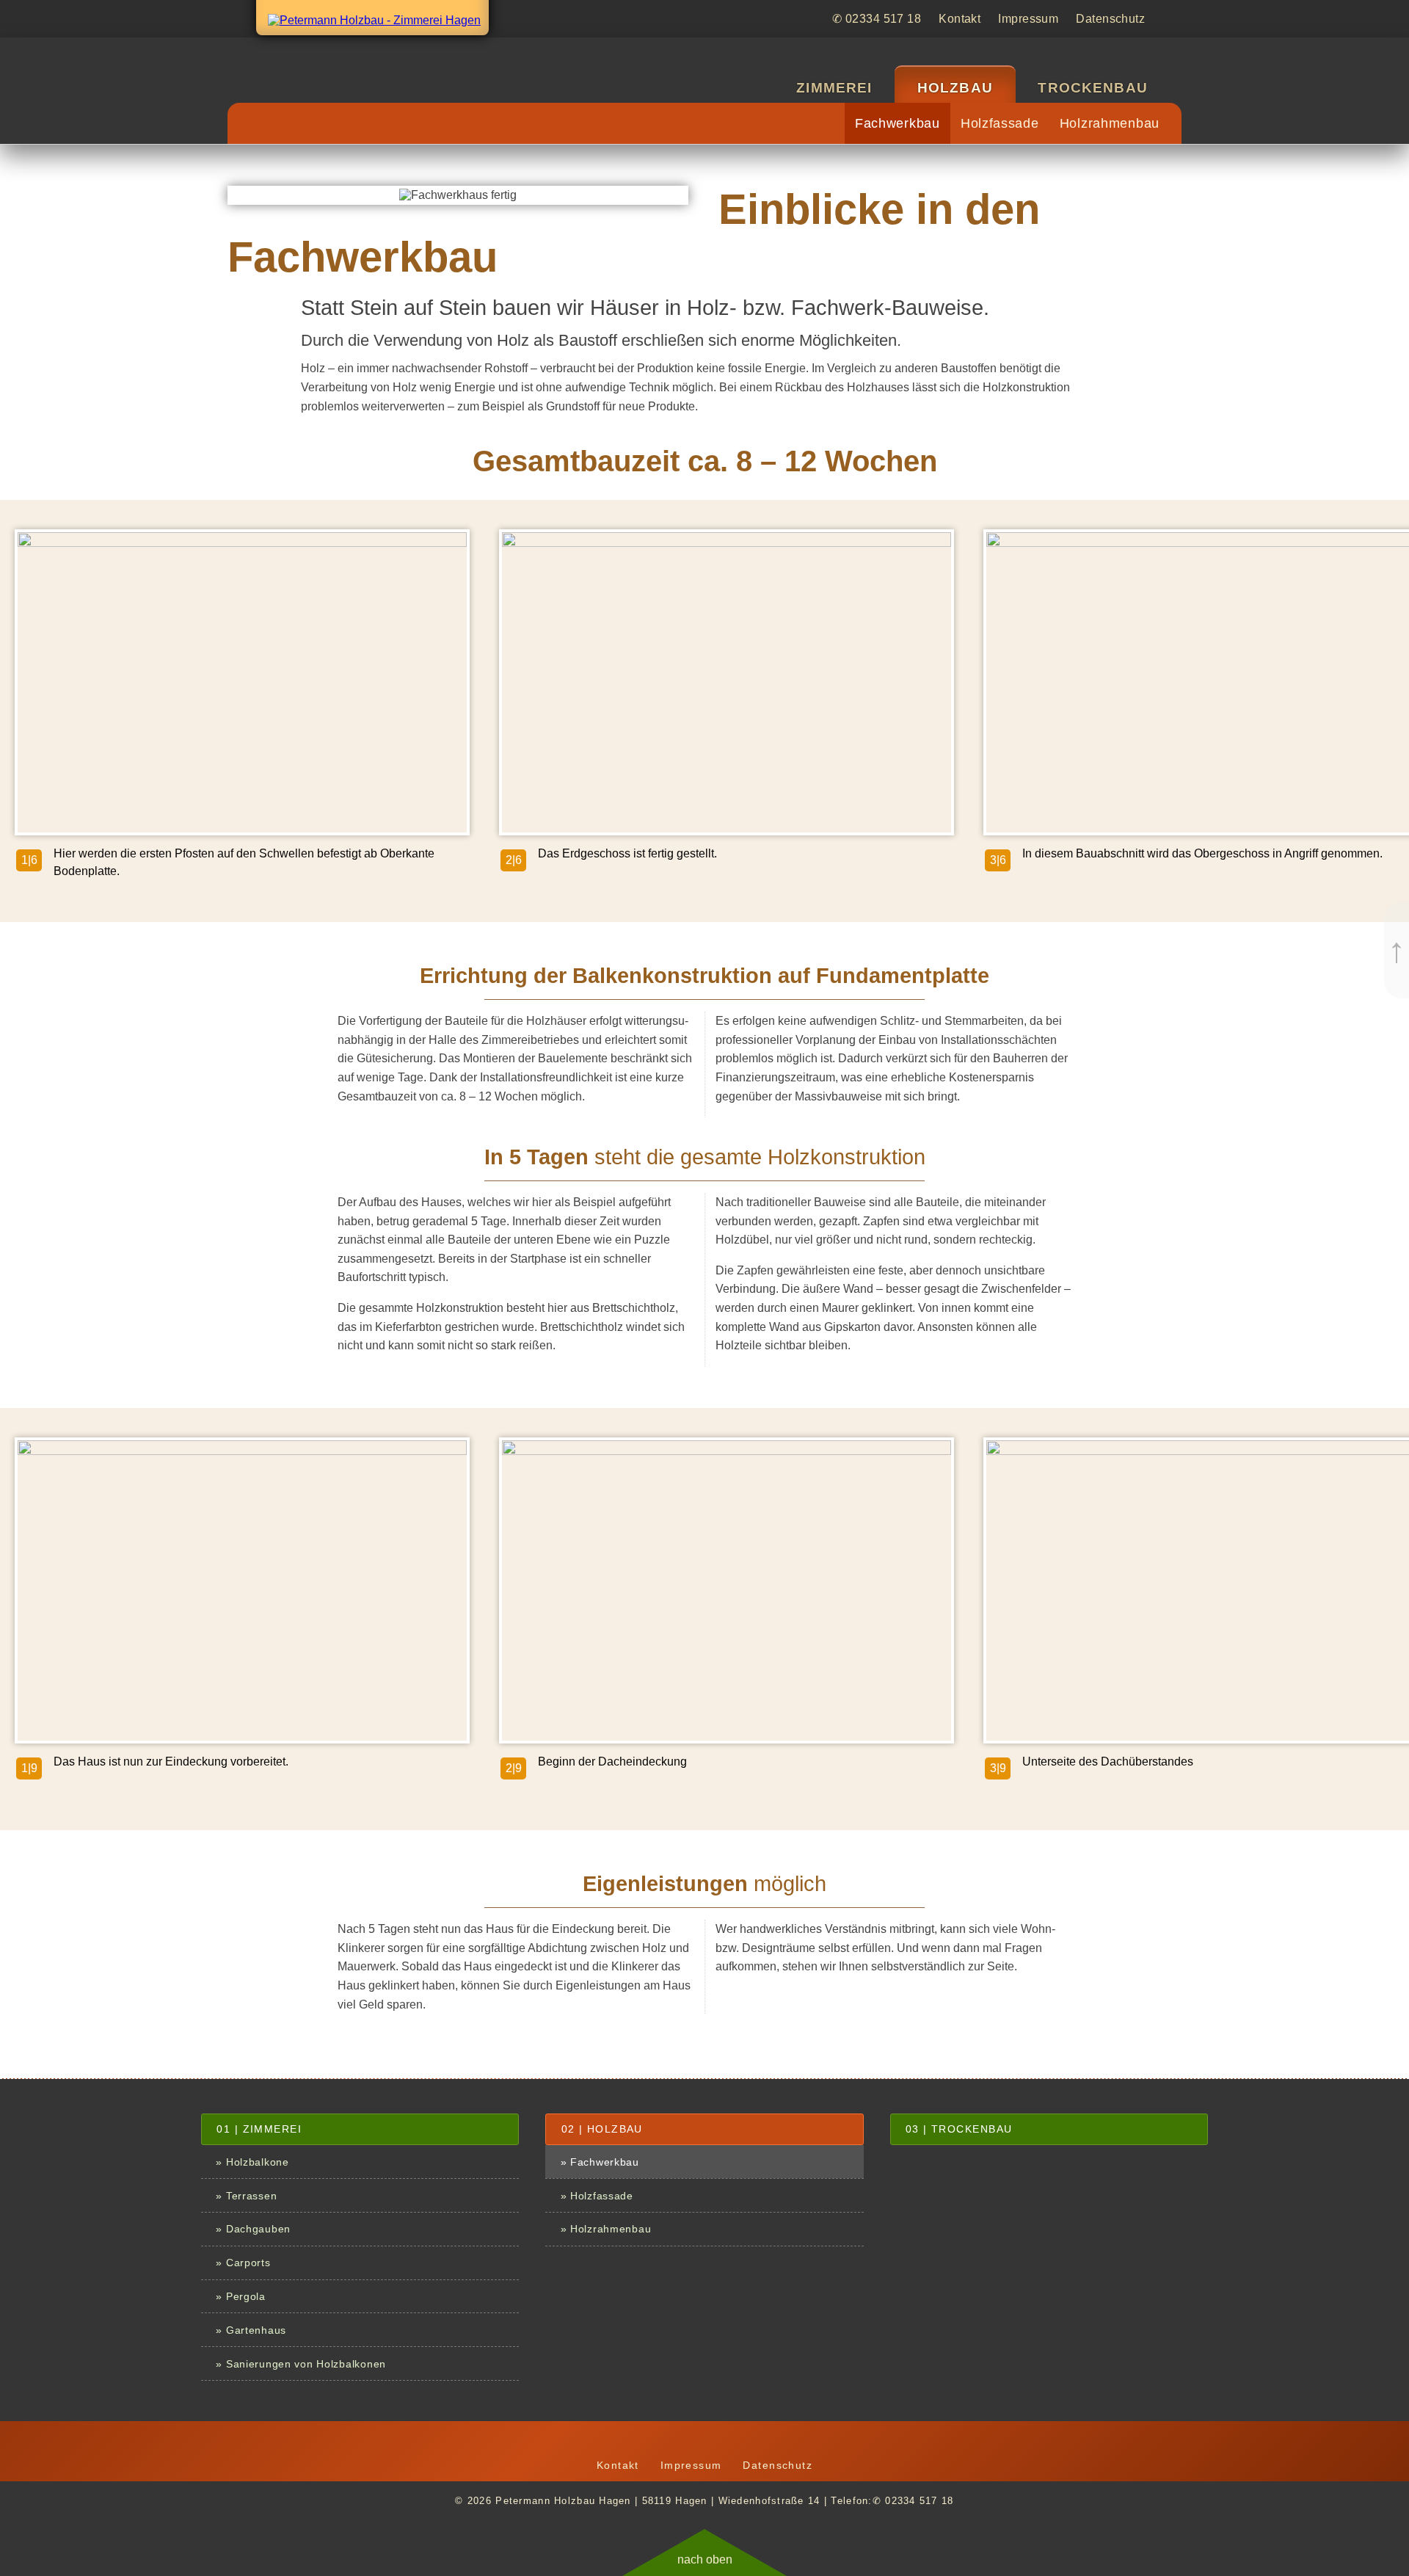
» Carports (243, 2263)
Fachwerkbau (898, 123)
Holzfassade (1000, 123)
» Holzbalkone (252, 2162)
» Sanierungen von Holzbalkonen (301, 2364)
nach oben (705, 2559)
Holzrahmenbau (1110, 123)
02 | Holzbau (602, 2129)
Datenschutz (1110, 19)
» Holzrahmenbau (606, 2229)
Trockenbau (1093, 88)
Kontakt (960, 19)
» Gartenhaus (251, 2330)
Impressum (1028, 19)
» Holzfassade (597, 2196)
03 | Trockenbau (959, 2129)
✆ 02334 (877, 19)
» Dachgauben (253, 2229)
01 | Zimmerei (259, 2129)
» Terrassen (246, 2196)
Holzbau (955, 88)
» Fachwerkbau (600, 2162)
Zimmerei (834, 88)
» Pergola (240, 2296)
